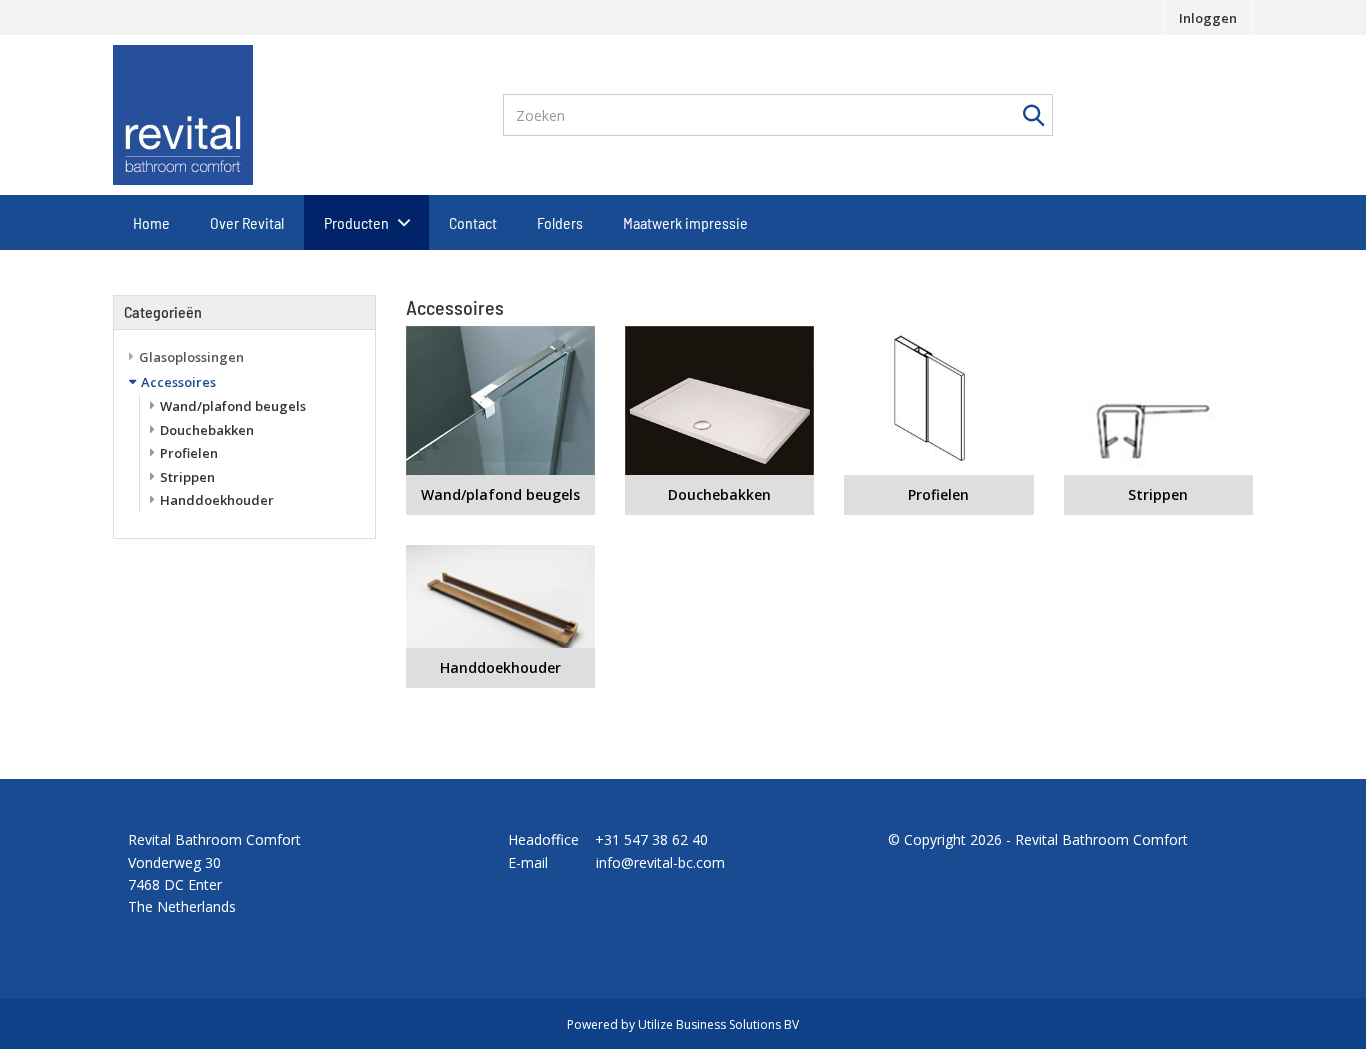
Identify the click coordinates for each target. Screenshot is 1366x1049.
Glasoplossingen (191, 357)
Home (151, 222)
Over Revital (247, 222)
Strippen (187, 477)
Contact (473, 222)
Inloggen (1208, 18)
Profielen (189, 453)
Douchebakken (207, 430)
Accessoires (178, 382)
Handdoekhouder (217, 500)
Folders (560, 222)
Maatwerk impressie (685, 222)
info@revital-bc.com (660, 862)
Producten (356, 222)
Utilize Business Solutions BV (718, 1024)
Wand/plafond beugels (233, 406)
